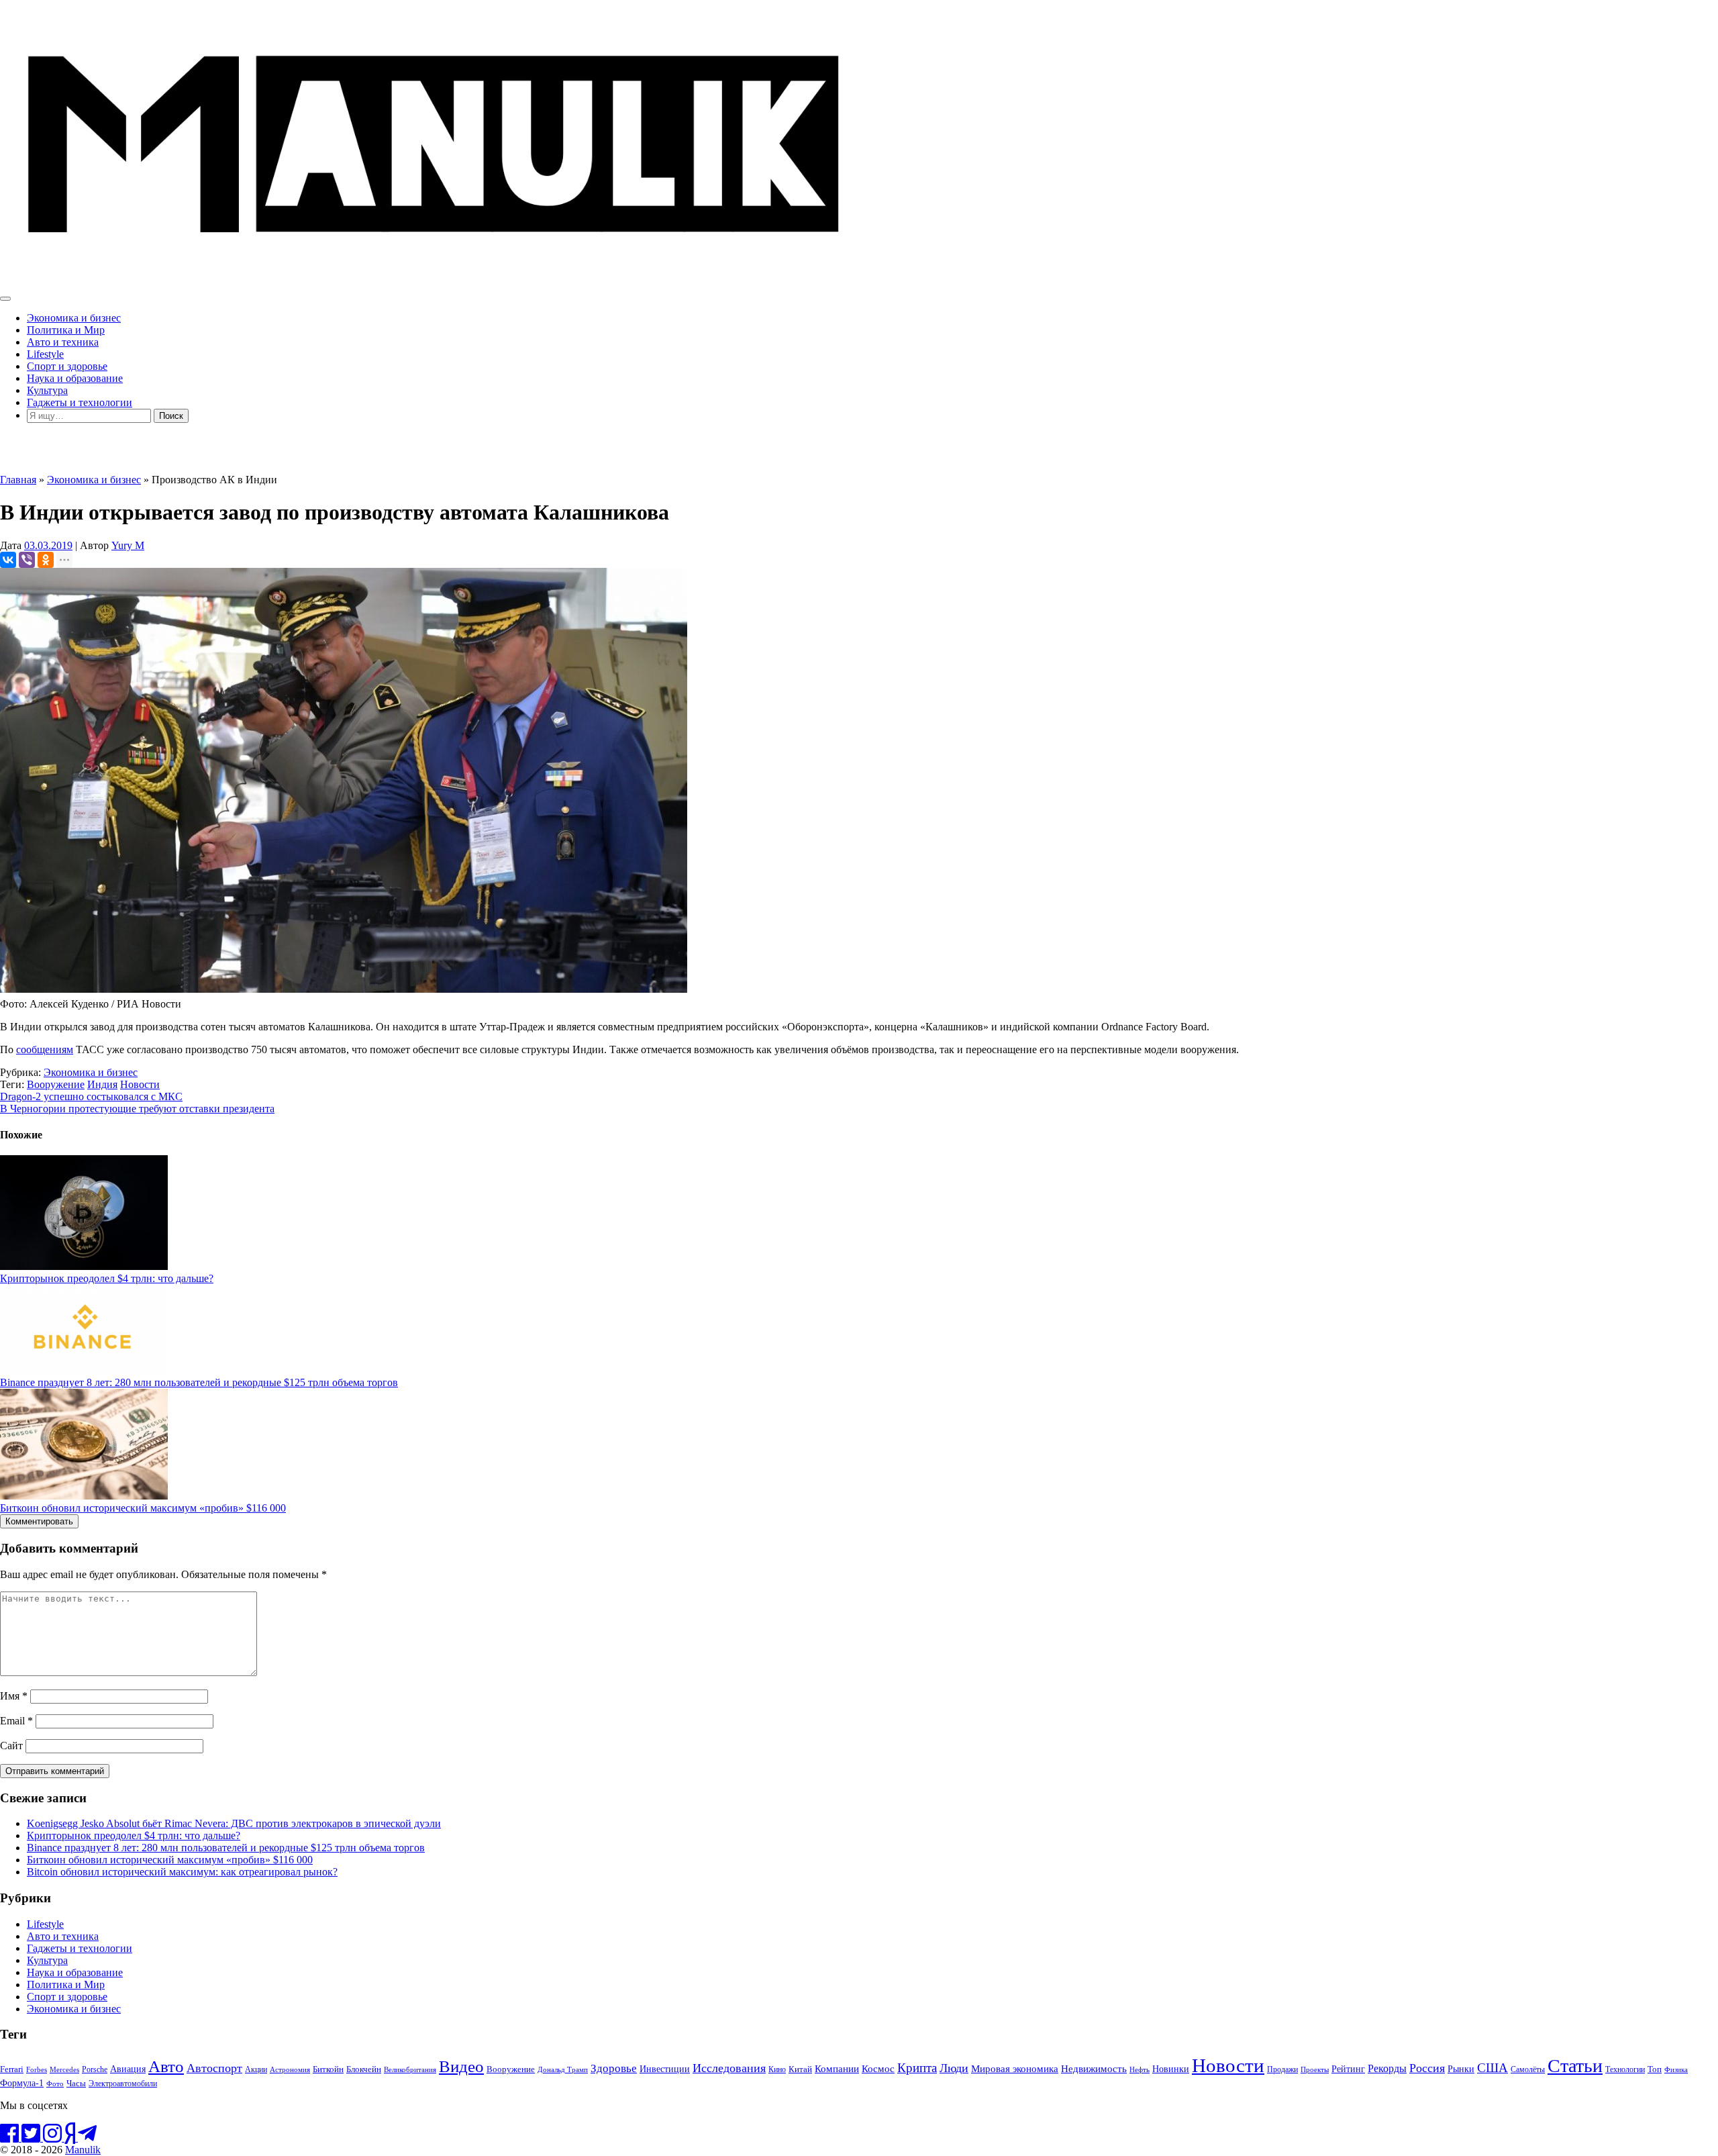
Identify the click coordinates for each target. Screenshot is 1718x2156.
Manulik (83, 2150)
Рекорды (1387, 2068)
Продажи (1282, 2069)
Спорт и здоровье (67, 366)
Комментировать (39, 1521)
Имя (14, 1696)
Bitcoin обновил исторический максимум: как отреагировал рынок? (182, 1872)
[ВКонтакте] (8, 560)
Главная (18, 480)
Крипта (917, 2068)
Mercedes (64, 2070)
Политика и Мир (66, 330)
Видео (461, 2066)
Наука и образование (75, 378)
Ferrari (12, 2069)
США (1493, 2068)
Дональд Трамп (563, 2069)
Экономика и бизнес (74, 318)
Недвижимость (1094, 2068)
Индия (102, 1084)
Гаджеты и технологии (80, 402)
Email (16, 1721)
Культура (47, 390)
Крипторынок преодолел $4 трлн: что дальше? (107, 1278)
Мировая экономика (1015, 2068)
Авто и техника (63, 342)
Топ (1655, 2069)
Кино (777, 2069)
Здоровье (614, 2068)
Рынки (1461, 2069)
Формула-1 (22, 2083)
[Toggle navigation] (5, 299)
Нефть (1140, 2069)
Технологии (1625, 2069)
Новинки (1171, 2069)
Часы (76, 2084)
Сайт (11, 1746)
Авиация (128, 2069)
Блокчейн (364, 2069)
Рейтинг (1348, 2069)
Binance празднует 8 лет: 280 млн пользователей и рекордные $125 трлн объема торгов (199, 1382)
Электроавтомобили (123, 2084)
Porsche (95, 2070)
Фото (55, 2084)
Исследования (729, 2068)
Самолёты (1528, 2070)
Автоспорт (214, 2068)
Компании (837, 2069)
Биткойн (328, 2069)
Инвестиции (665, 2069)
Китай (800, 2069)
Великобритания (410, 2069)
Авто (166, 2066)
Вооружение (56, 1084)
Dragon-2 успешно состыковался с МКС (91, 1096)
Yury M (128, 545)
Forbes (37, 2069)
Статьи (1575, 2066)
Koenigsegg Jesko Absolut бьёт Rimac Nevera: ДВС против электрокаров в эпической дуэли (234, 1823)
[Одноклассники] (46, 560)
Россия (1427, 2068)
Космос (878, 2069)
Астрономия (290, 2069)
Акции (256, 2070)
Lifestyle (45, 354)
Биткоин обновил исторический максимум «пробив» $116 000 (143, 1508)
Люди (954, 2068)
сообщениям (45, 1049)
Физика (1676, 2069)
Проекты (1315, 2069)
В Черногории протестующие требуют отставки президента (137, 1109)
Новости (140, 1084)
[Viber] (27, 560)
